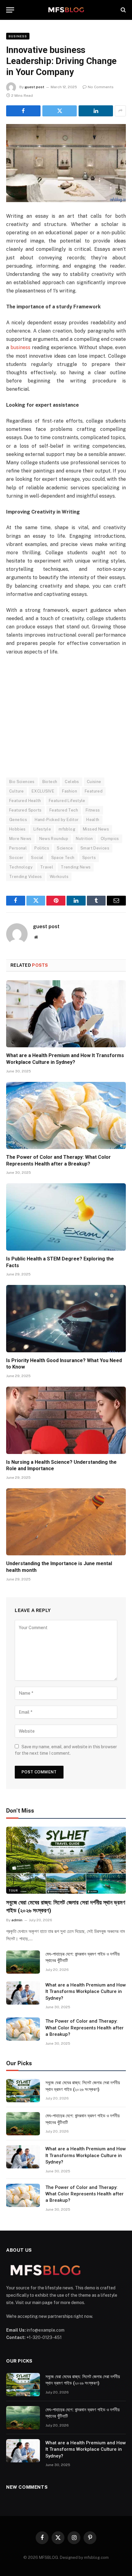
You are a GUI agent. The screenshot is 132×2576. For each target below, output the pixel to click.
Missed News (96, 829)
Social (37, 858)
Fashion (70, 791)
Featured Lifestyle (67, 801)
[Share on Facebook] (23, 111)
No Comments (101, 87)
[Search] (123, 10)
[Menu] (10, 10)
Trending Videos (26, 877)
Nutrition (84, 839)
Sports (89, 858)
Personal (18, 848)
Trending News (76, 867)
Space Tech (63, 858)
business (20, 347)
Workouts (59, 877)
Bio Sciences (22, 782)
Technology (21, 867)
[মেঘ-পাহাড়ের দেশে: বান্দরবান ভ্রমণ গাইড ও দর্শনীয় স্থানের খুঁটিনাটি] (23, 1962)
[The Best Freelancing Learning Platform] (66, 10)
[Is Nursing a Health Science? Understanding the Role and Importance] (66, 1420)
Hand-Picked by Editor (57, 820)
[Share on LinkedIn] (96, 111)
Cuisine (94, 782)
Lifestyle (42, 829)
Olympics (110, 839)
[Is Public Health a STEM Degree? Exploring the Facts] (66, 1217)
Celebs (72, 782)
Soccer (16, 858)
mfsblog (67, 829)
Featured (94, 791)
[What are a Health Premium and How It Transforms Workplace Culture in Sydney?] (66, 1014)
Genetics (18, 820)
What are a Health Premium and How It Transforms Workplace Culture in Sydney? (86, 1992)
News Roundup (54, 839)
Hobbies (17, 829)
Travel (47, 867)
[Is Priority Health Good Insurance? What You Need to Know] (66, 1318)
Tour (13, 1890)
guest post (34, 87)
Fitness (93, 810)
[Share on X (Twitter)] (60, 111)
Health (93, 820)
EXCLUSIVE (43, 791)
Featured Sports (25, 810)
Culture (17, 791)
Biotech (50, 782)
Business (18, 36)
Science (65, 848)
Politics (42, 848)
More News (20, 839)
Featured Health (25, 801)
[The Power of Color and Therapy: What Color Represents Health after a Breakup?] (66, 1115)
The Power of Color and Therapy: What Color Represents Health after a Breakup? (85, 2028)
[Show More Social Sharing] (120, 111)
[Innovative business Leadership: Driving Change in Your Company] (66, 163)
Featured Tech (64, 810)
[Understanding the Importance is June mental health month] (66, 1522)
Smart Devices (95, 848)
